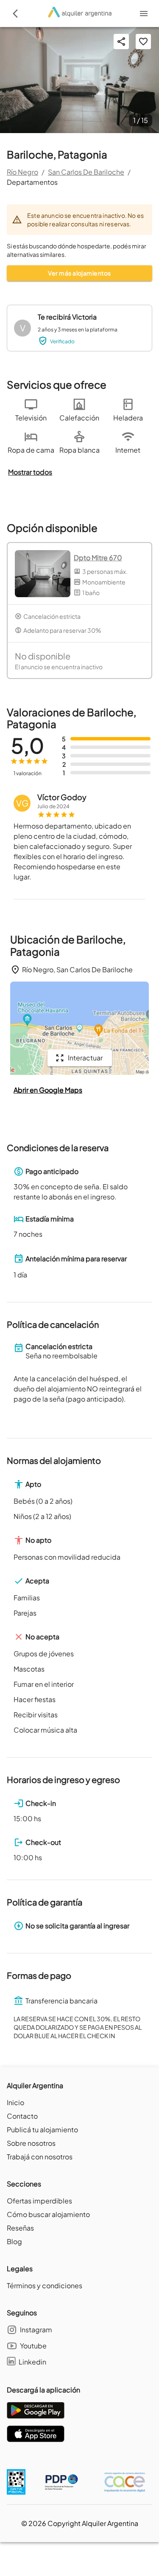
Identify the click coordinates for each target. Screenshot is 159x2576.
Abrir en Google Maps (48, 1090)
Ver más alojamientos (79, 273)
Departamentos (32, 182)
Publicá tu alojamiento (42, 2130)
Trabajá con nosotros (40, 2157)
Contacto (22, 2116)
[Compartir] (121, 42)
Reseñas (20, 2228)
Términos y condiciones (45, 2285)
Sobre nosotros (31, 2143)
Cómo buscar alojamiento (48, 2214)
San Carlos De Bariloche (86, 172)
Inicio (15, 2102)
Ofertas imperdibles (39, 2201)
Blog (14, 2241)
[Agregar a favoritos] (143, 42)
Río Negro (22, 172)
